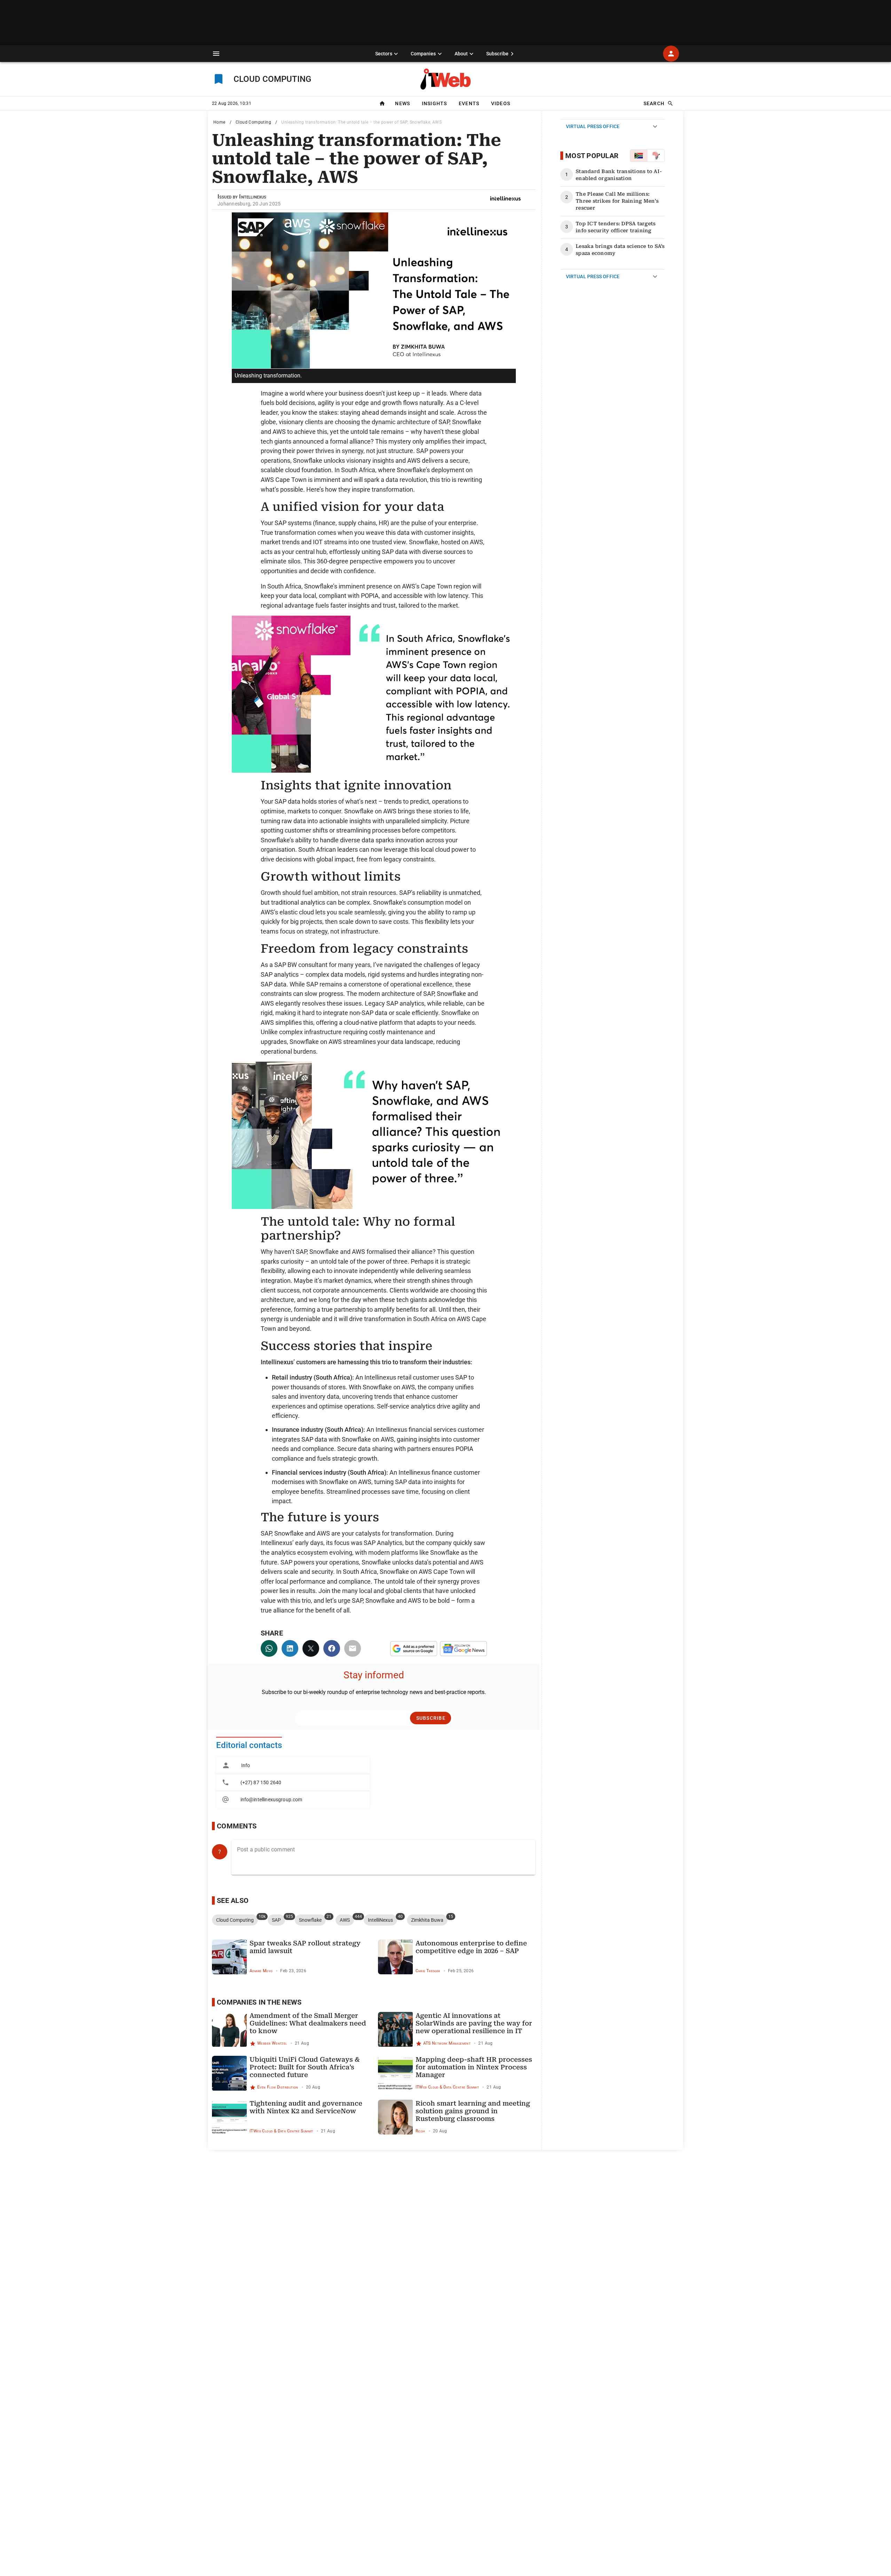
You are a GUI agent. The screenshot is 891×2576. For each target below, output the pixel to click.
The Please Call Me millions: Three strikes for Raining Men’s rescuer (617, 201)
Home (219, 122)
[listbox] (293, 1782)
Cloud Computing (253, 122)
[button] (216, 54)
